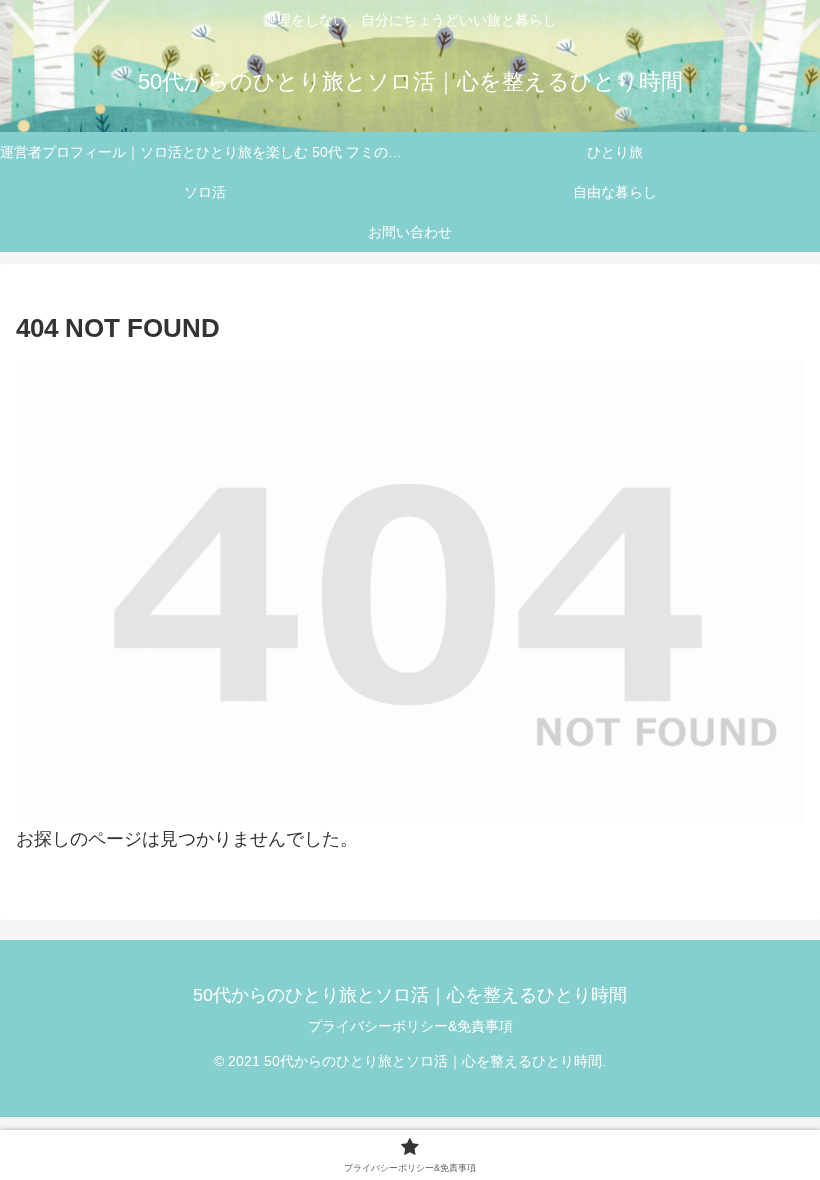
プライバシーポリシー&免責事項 (410, 1026)
